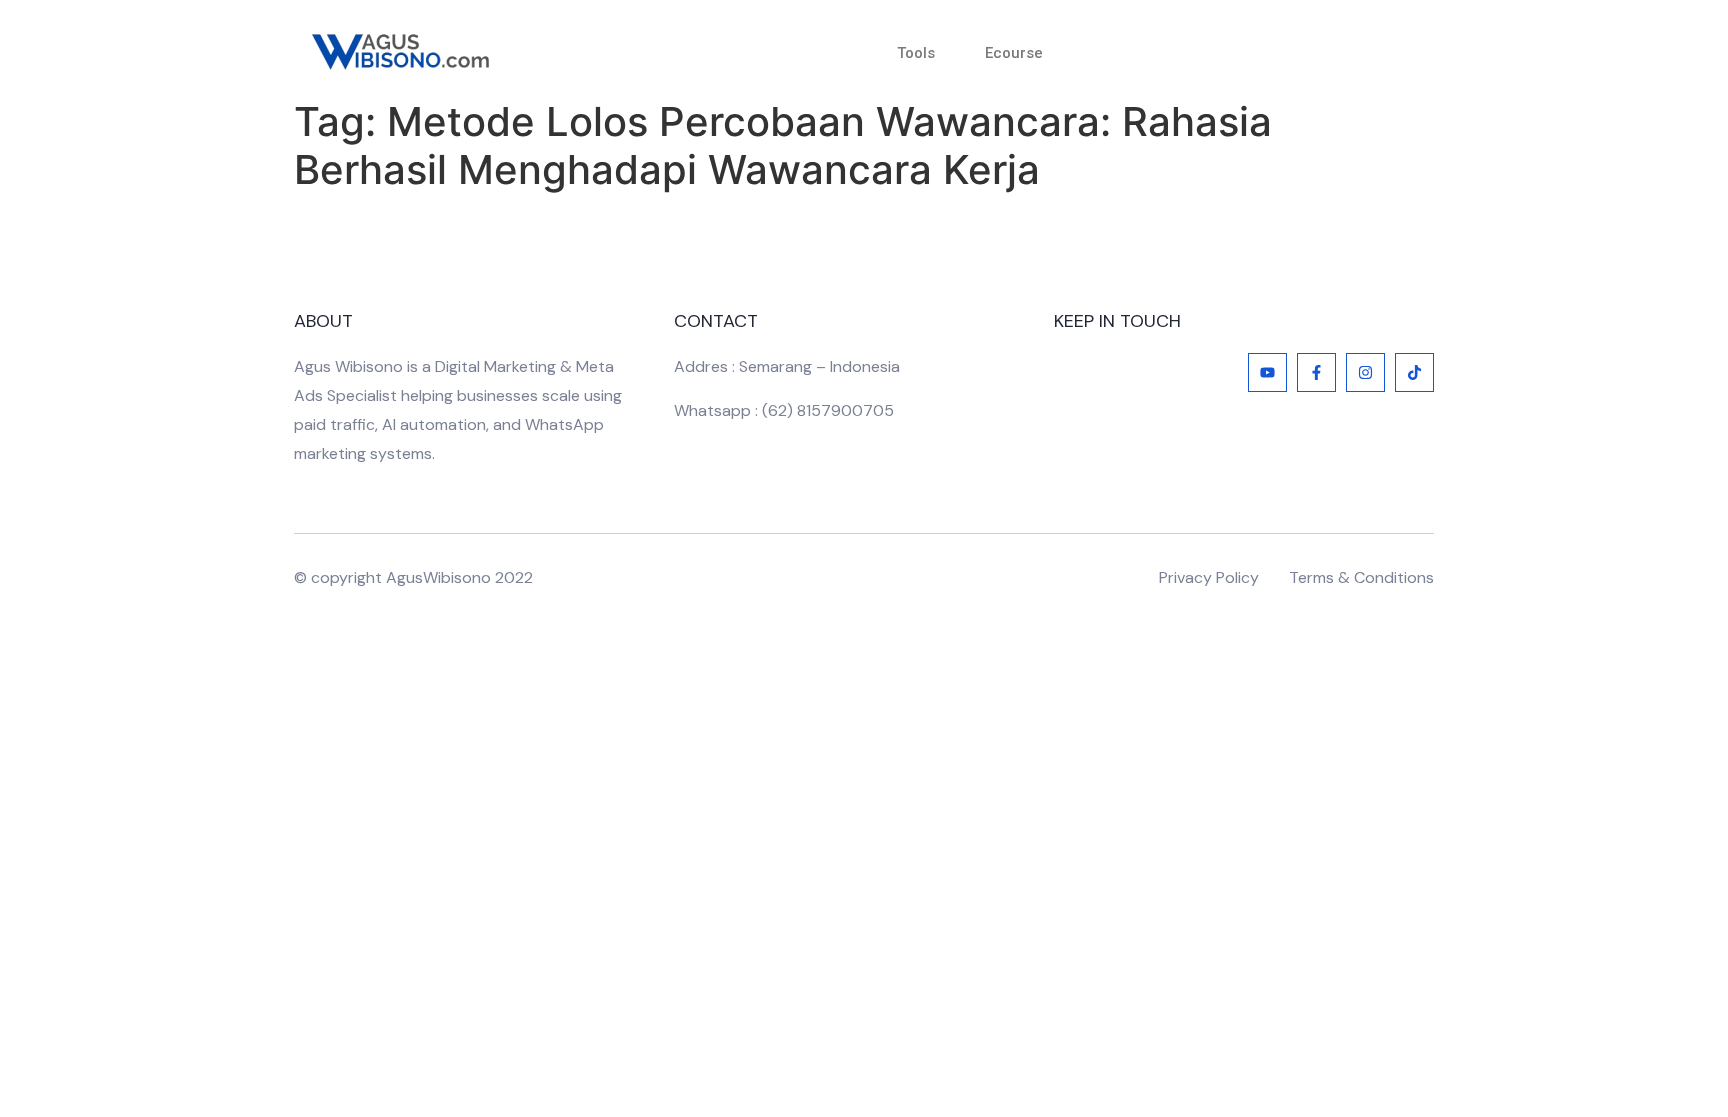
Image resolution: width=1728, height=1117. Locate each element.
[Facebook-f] (1316, 372)
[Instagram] (1365, 372)
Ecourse (1014, 53)
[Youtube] (1267, 372)
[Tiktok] (1414, 372)
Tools (916, 53)
